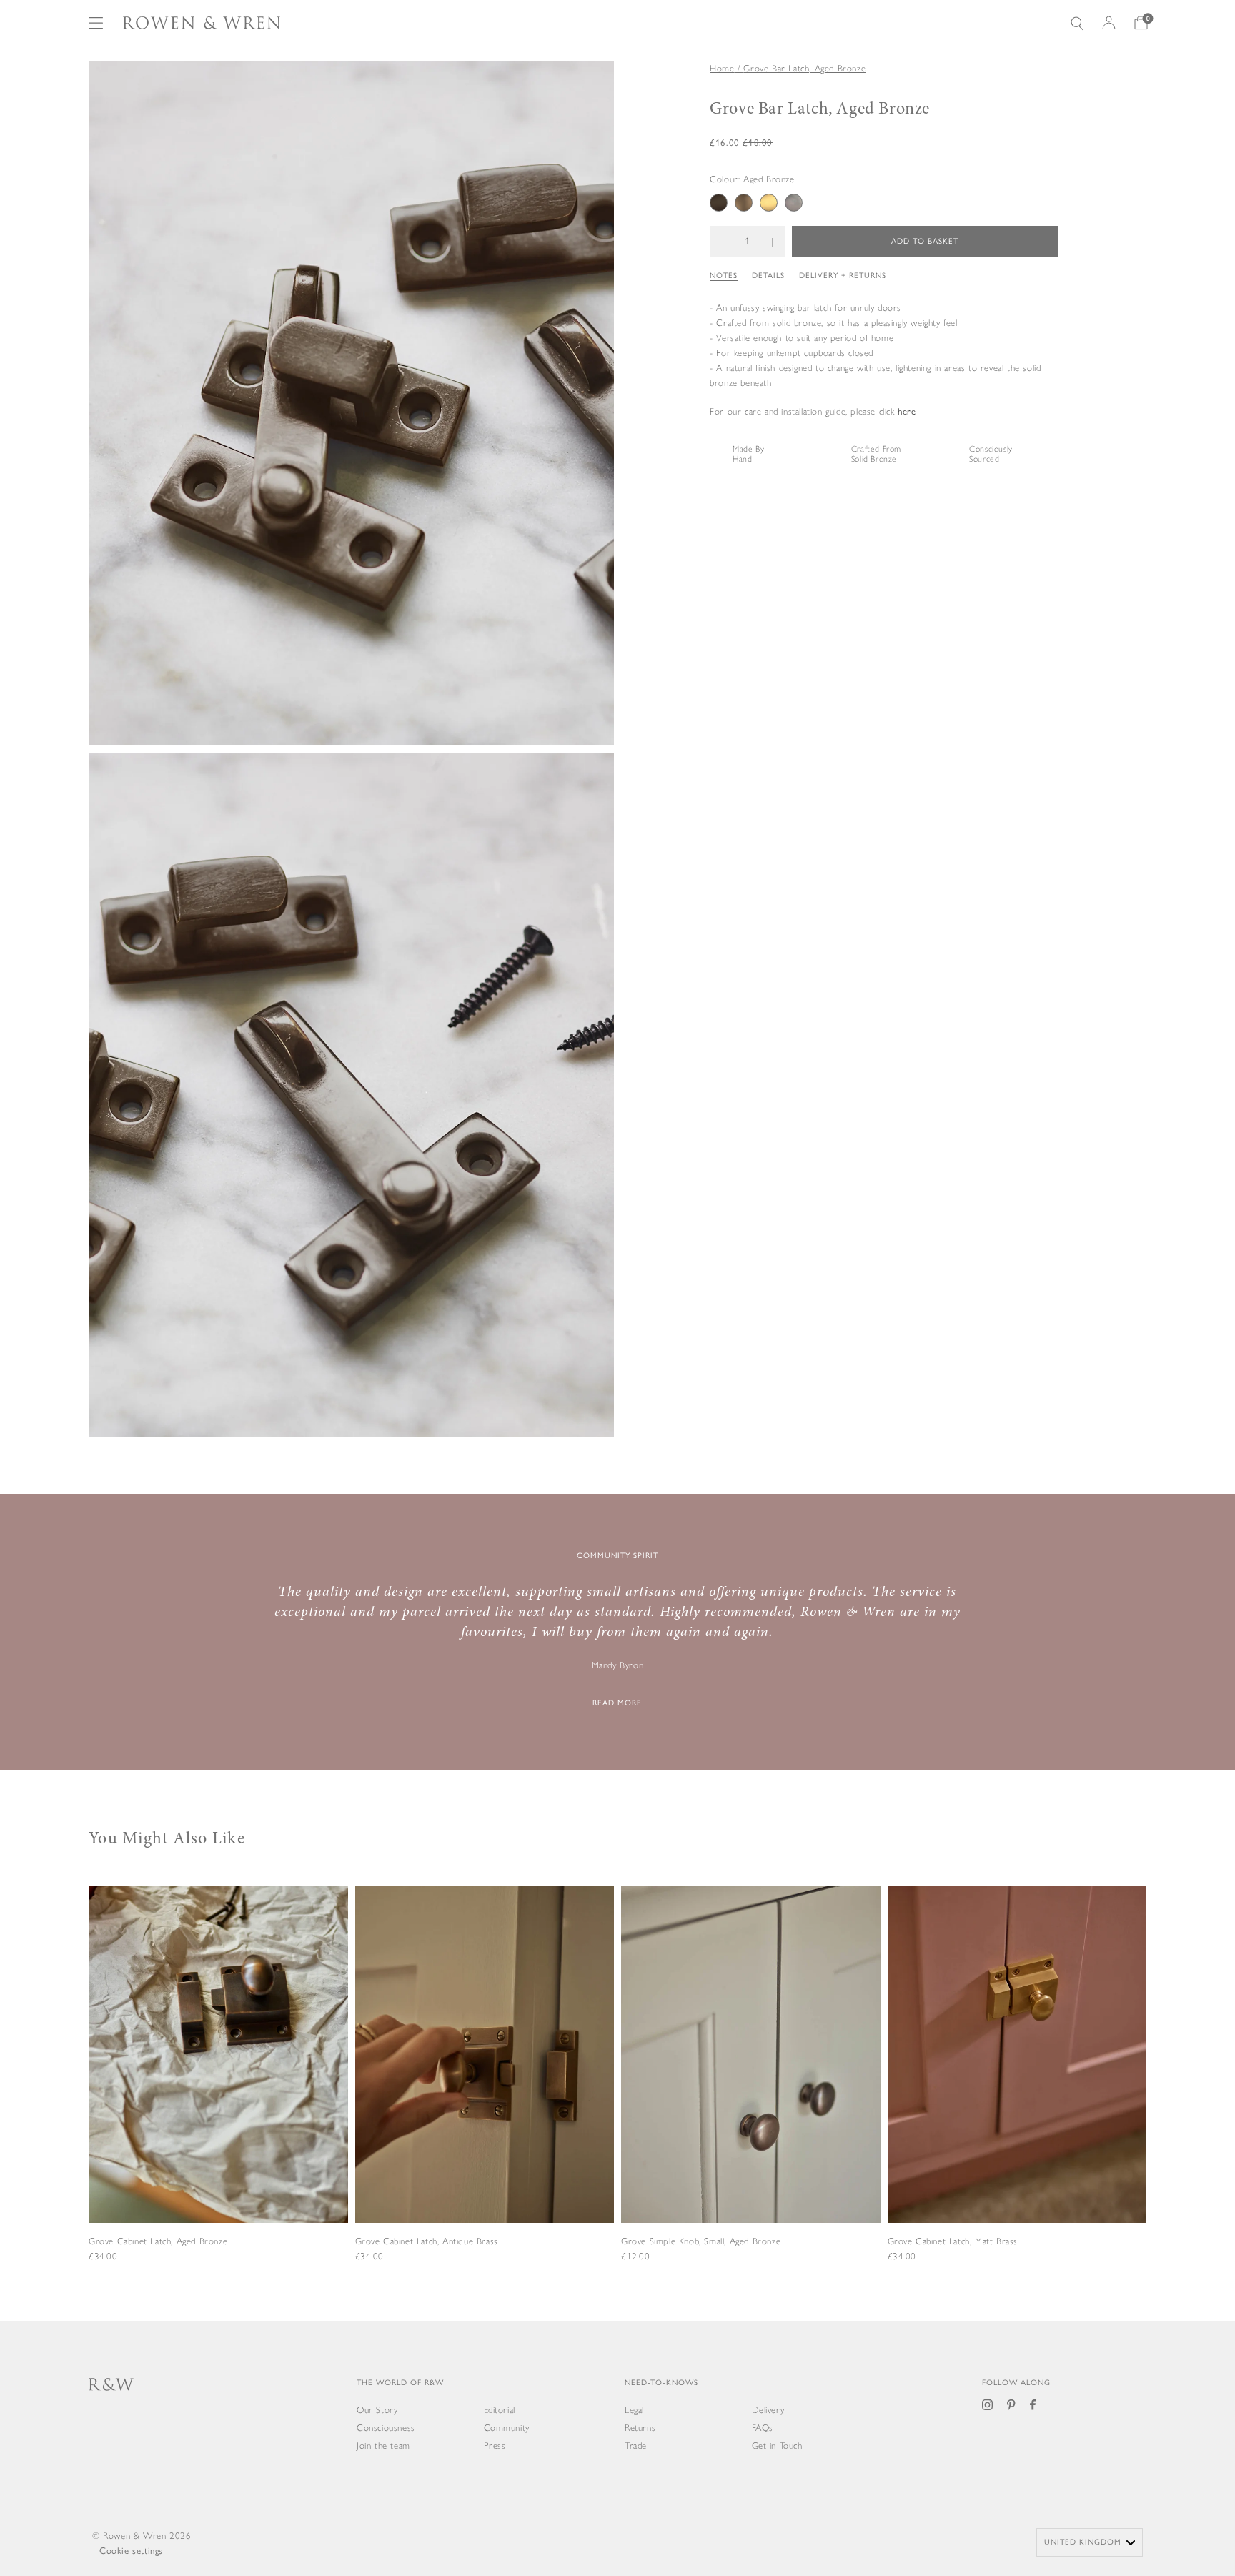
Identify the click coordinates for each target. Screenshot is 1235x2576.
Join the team (383, 2446)
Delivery (768, 2410)
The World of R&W (400, 2383)
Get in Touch (777, 2446)
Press (495, 2446)
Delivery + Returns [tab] (843, 276)
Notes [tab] (724, 276)
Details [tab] (768, 276)
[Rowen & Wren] (202, 23)
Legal (634, 2410)
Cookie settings (131, 2551)
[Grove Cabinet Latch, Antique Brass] (485, 2093)
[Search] (1077, 23)
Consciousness (386, 2428)
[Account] (1109, 23)
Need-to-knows (661, 2383)
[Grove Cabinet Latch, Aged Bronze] (218, 2093)
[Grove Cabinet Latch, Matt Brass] (1017, 2093)
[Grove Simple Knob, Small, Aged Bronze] (751, 2093)
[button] (722, 241)
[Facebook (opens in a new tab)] (1033, 2405)
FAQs (763, 2428)
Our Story (377, 2410)
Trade (636, 2446)
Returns (640, 2428)
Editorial (500, 2410)
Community (507, 2428)
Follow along (1016, 2383)
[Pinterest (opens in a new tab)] (1011, 2405)
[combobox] (1090, 2542)
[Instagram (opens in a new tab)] (987, 2405)
